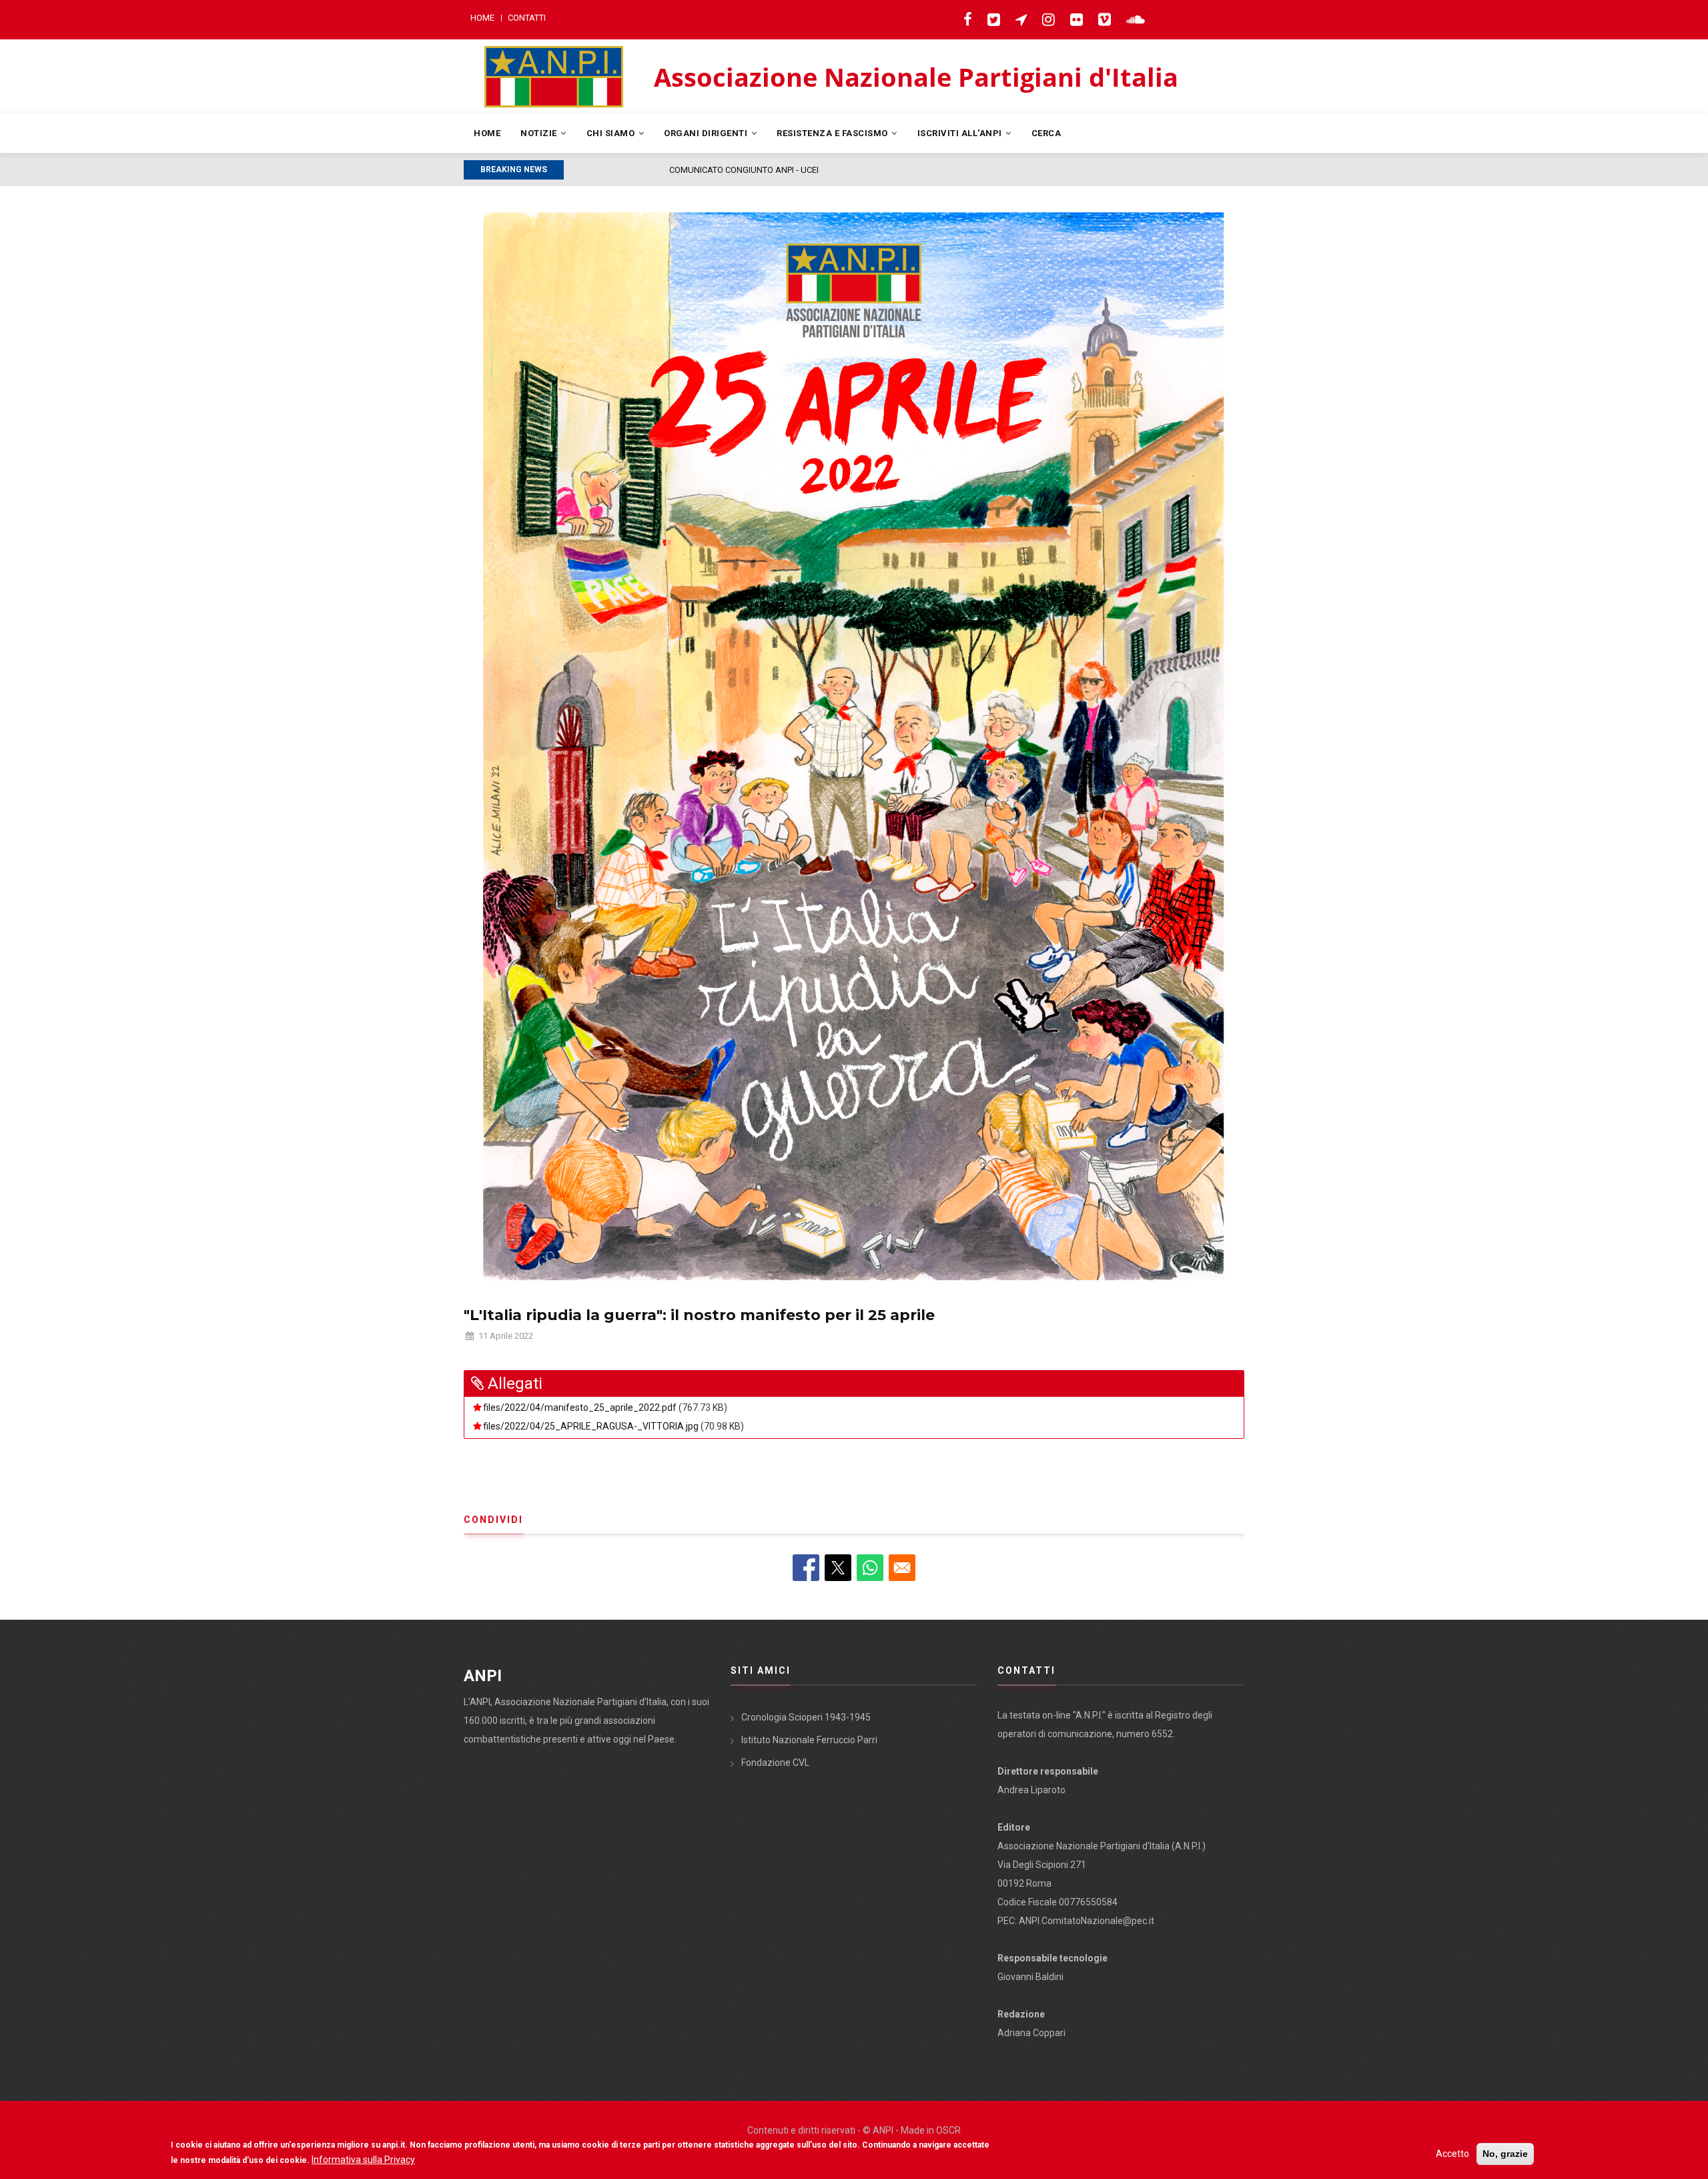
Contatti (527, 18)
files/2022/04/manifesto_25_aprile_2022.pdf (580, 1408)
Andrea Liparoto (1031, 1790)
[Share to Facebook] (806, 1568)
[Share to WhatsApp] (870, 1568)
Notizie (540, 133)
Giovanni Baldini (1030, 1977)
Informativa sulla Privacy (363, 2160)
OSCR (948, 2130)
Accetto (1452, 2154)
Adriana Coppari (1031, 2033)
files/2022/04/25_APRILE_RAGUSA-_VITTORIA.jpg (591, 1426)
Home (482, 18)
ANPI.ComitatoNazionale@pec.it (1087, 1921)
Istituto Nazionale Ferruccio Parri (809, 1740)
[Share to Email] (902, 1568)
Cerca (1046, 133)
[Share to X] (838, 1568)
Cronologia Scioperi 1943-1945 (806, 1717)
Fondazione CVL (775, 1763)
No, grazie (1505, 2154)
